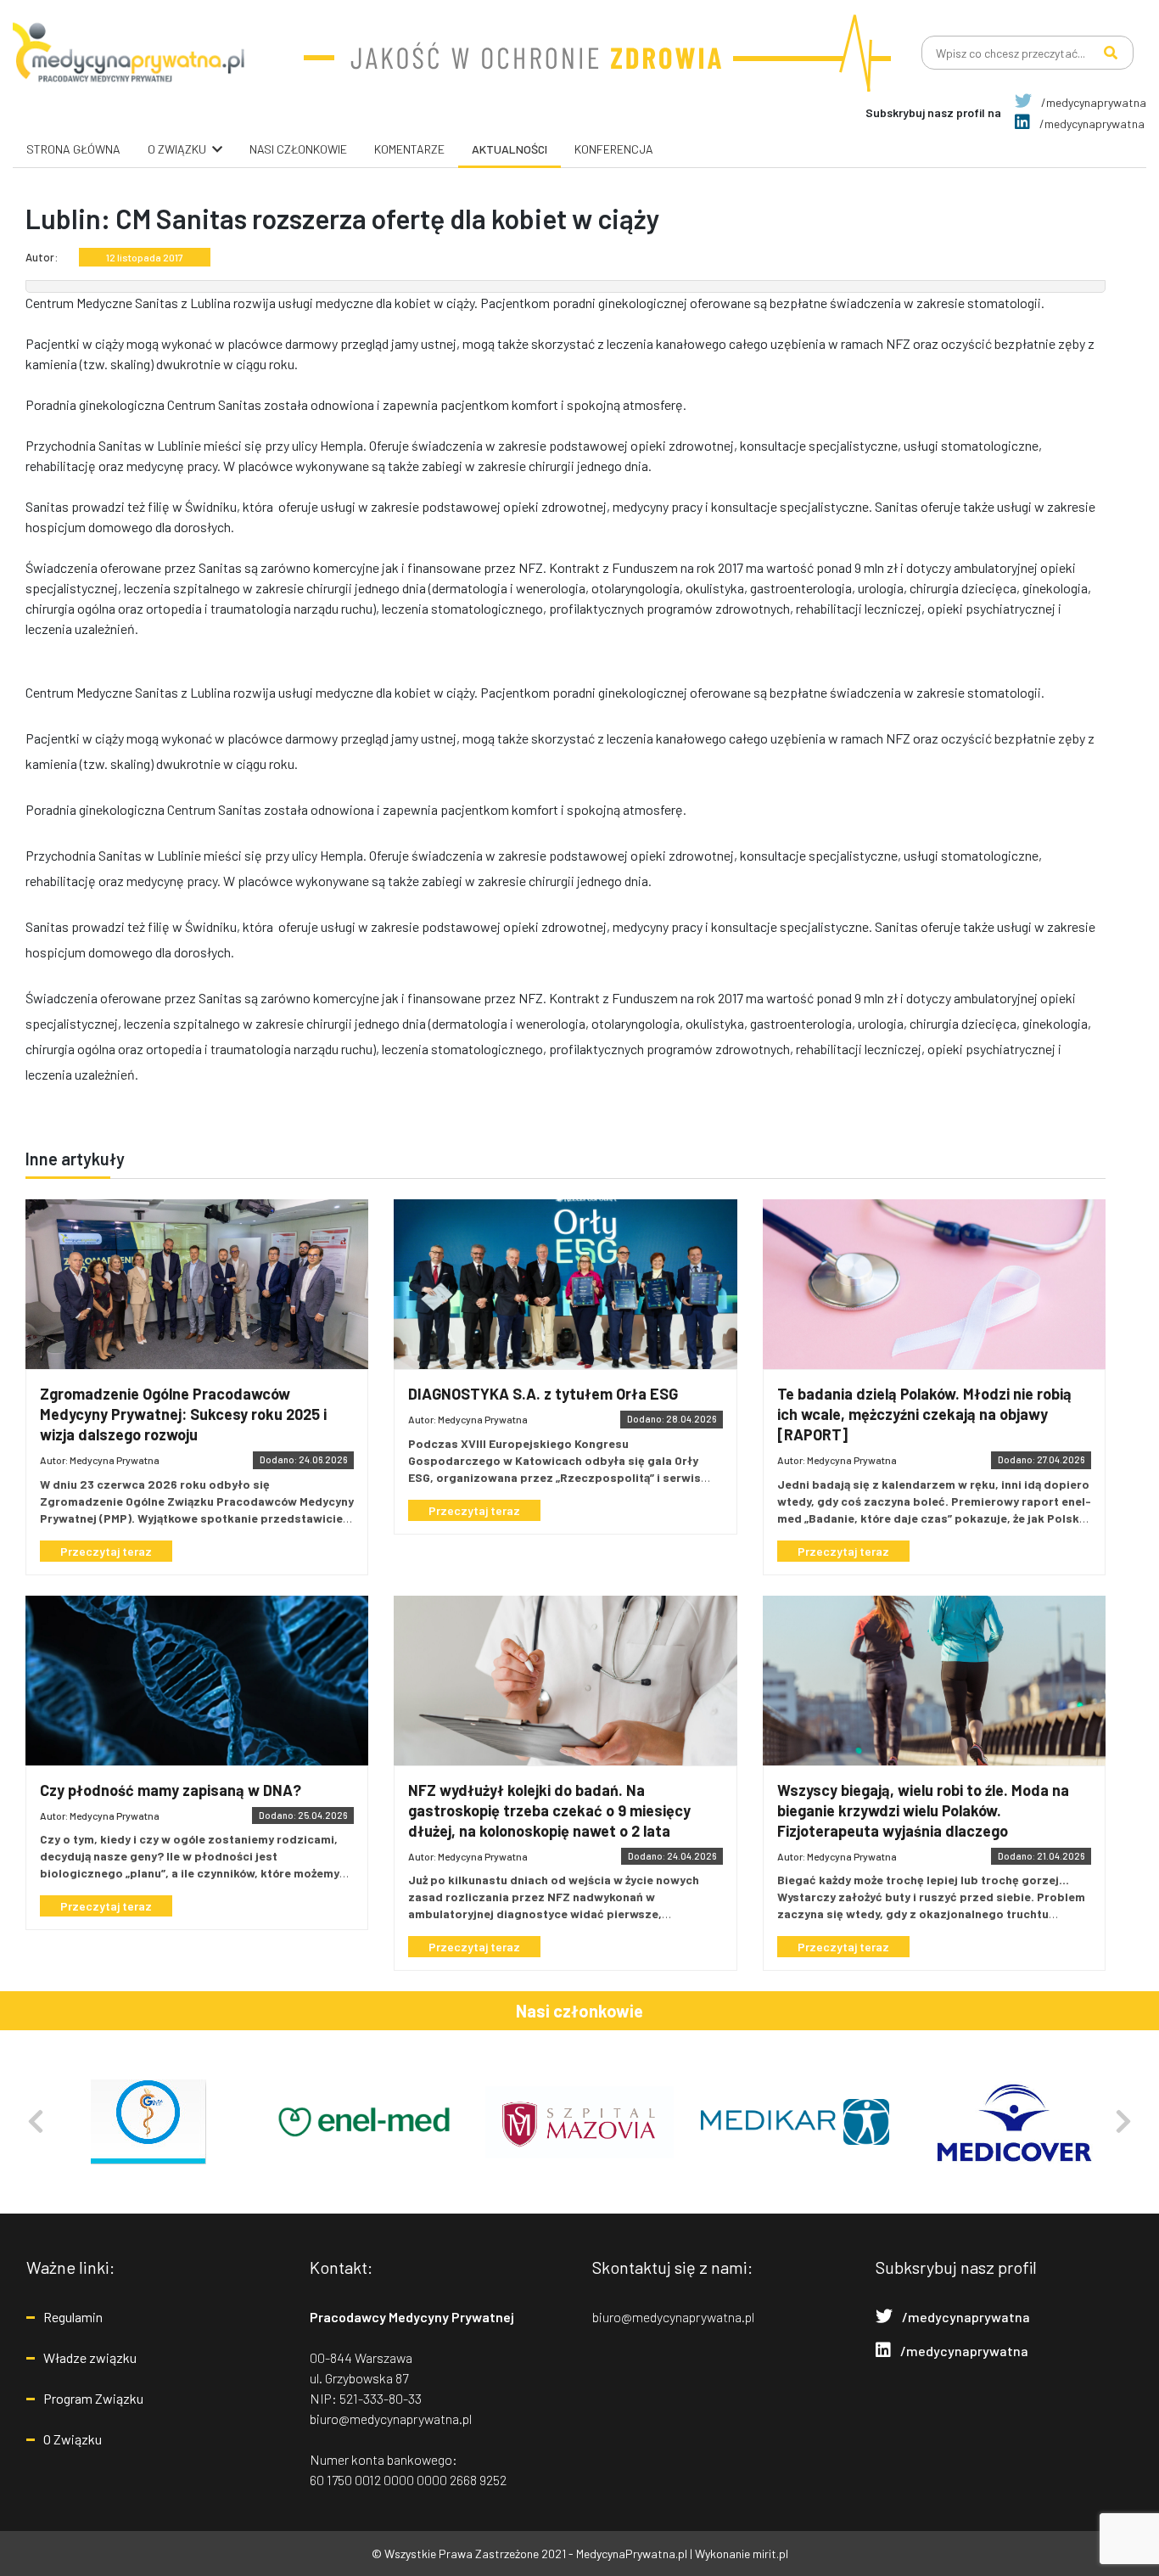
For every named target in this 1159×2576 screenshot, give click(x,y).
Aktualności (510, 149)
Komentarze (409, 149)
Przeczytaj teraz (106, 1551)
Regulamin (73, 2317)
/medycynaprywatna (1092, 102)
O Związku (73, 2439)
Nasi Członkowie (298, 149)
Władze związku (90, 2357)
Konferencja (614, 149)
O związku (177, 149)
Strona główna (73, 149)
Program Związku (93, 2398)
